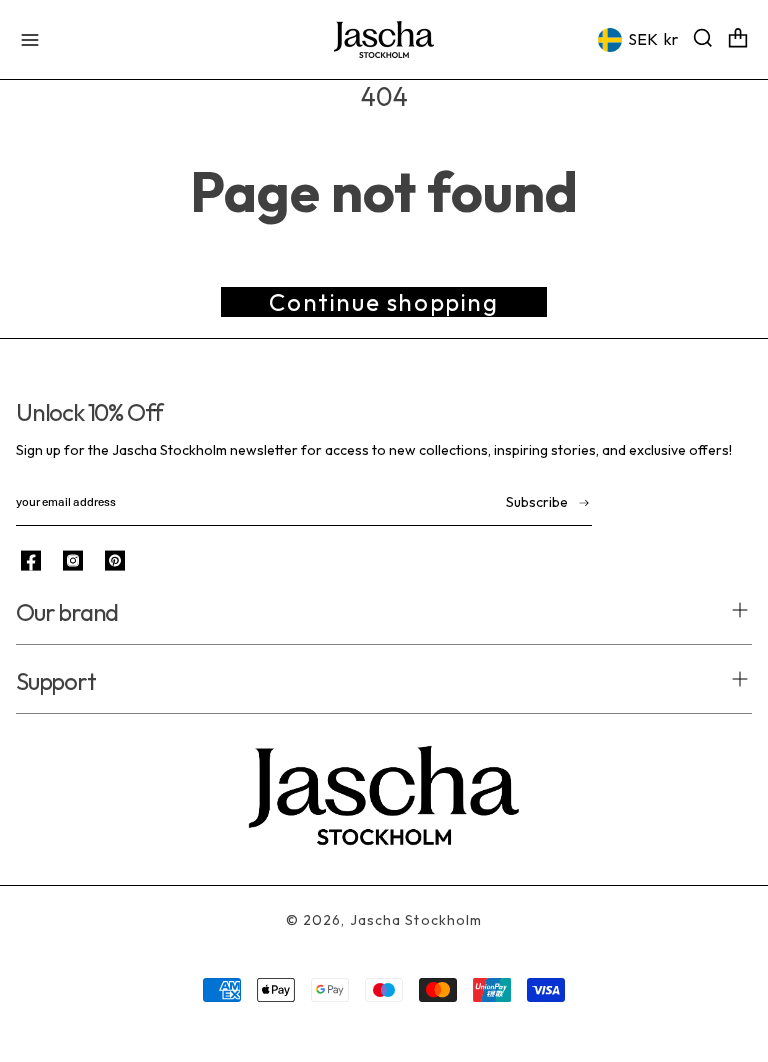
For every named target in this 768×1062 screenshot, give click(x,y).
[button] (30, 40)
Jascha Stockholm (416, 920)
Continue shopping (383, 302)
